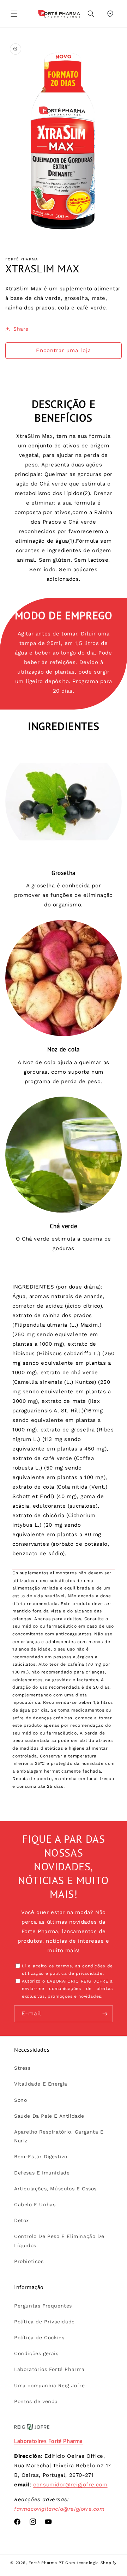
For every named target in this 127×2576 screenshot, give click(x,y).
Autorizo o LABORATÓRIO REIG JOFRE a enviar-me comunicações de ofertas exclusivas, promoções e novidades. (67, 1989)
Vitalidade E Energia (41, 2084)
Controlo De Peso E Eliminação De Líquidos (59, 2241)
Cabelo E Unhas (35, 2204)
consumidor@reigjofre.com (70, 2485)
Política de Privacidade (44, 2322)
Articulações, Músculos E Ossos (55, 2189)
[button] (14, 14)
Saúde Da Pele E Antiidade (49, 2116)
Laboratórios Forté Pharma (49, 2369)
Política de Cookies (39, 2337)
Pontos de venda (36, 2401)
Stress (22, 2068)
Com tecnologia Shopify (91, 2563)
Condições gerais (36, 2353)
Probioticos (29, 2261)
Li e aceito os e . (67, 1970)
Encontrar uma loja (64, 350)
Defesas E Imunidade (42, 2173)
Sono (20, 2100)
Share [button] (21, 329)
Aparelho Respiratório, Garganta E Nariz (59, 2136)
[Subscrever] (105, 2014)
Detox (22, 2220)
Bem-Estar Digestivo (41, 2156)
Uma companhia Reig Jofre (49, 2385)
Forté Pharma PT (46, 2563)
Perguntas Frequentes (43, 2306)
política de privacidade (76, 1973)
